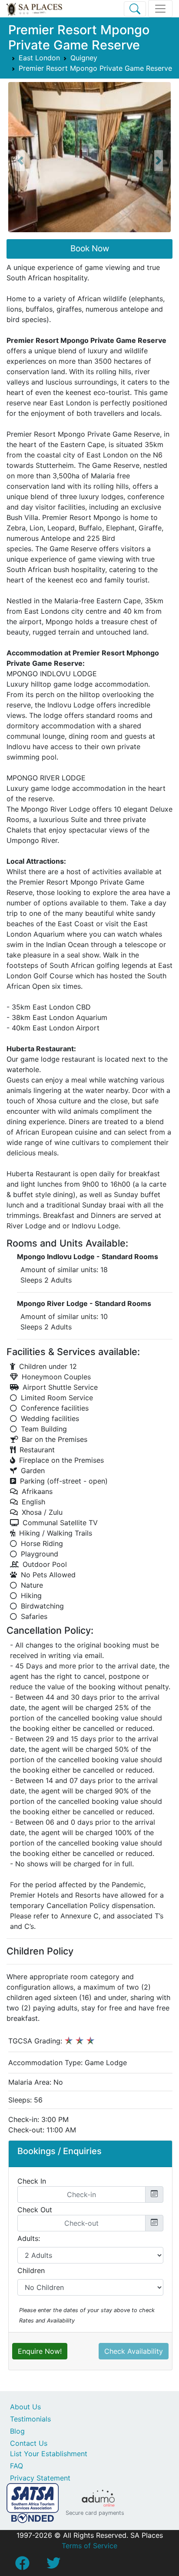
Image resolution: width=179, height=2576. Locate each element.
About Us (25, 2407)
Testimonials (30, 2419)
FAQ (17, 2466)
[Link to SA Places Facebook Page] (22, 2566)
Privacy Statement (40, 2478)
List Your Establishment (49, 2454)
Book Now (90, 248)
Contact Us (29, 2443)
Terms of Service (89, 2546)
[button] (20, 161)
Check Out (35, 2210)
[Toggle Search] (135, 9)
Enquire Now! (40, 2351)
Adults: (29, 2238)
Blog (17, 2431)
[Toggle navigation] (160, 9)
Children (31, 2270)
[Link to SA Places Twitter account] (53, 2566)
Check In (32, 2181)
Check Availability (134, 2351)
